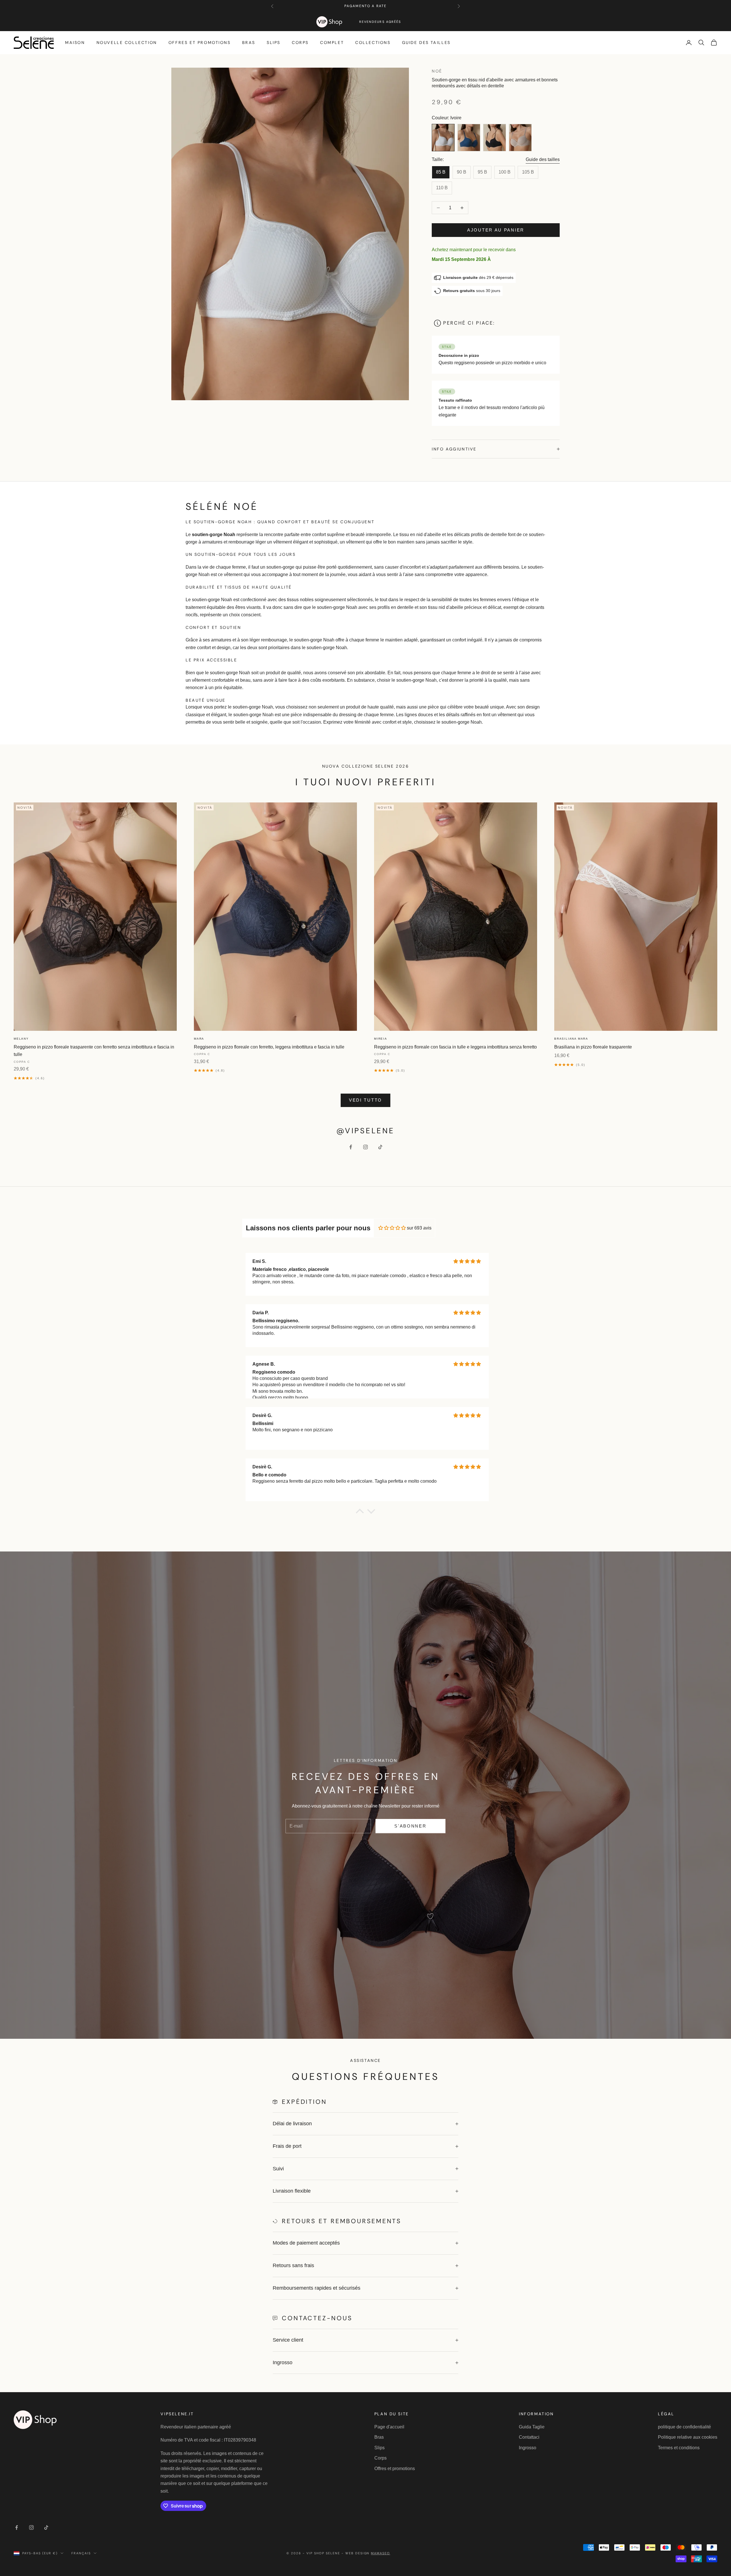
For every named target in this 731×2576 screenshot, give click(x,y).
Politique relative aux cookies (688, 2437)
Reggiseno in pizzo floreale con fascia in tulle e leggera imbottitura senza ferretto (455, 1047)
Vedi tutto (365, 1100)
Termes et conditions (679, 2448)
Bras (249, 43)
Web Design (368, 2553)
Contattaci (529, 2437)
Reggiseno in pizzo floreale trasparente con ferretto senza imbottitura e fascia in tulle (94, 1051)
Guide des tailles (426, 43)
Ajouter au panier (496, 230)
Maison (75, 43)
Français (81, 2553)
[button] (360, 1513)
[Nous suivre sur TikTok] (380, 1147)
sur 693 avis (419, 1228)
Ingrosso (528, 2448)
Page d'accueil (389, 2427)
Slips (274, 43)
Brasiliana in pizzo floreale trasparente (593, 1047)
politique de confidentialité (684, 2427)
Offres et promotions (200, 43)
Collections (373, 43)
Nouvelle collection (127, 43)
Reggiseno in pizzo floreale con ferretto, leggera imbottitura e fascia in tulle (269, 1047)
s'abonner (410, 1826)
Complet (332, 43)
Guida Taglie (532, 2427)
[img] (392, 1228)
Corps (300, 43)
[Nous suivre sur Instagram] (365, 1147)
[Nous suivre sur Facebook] (351, 1147)
